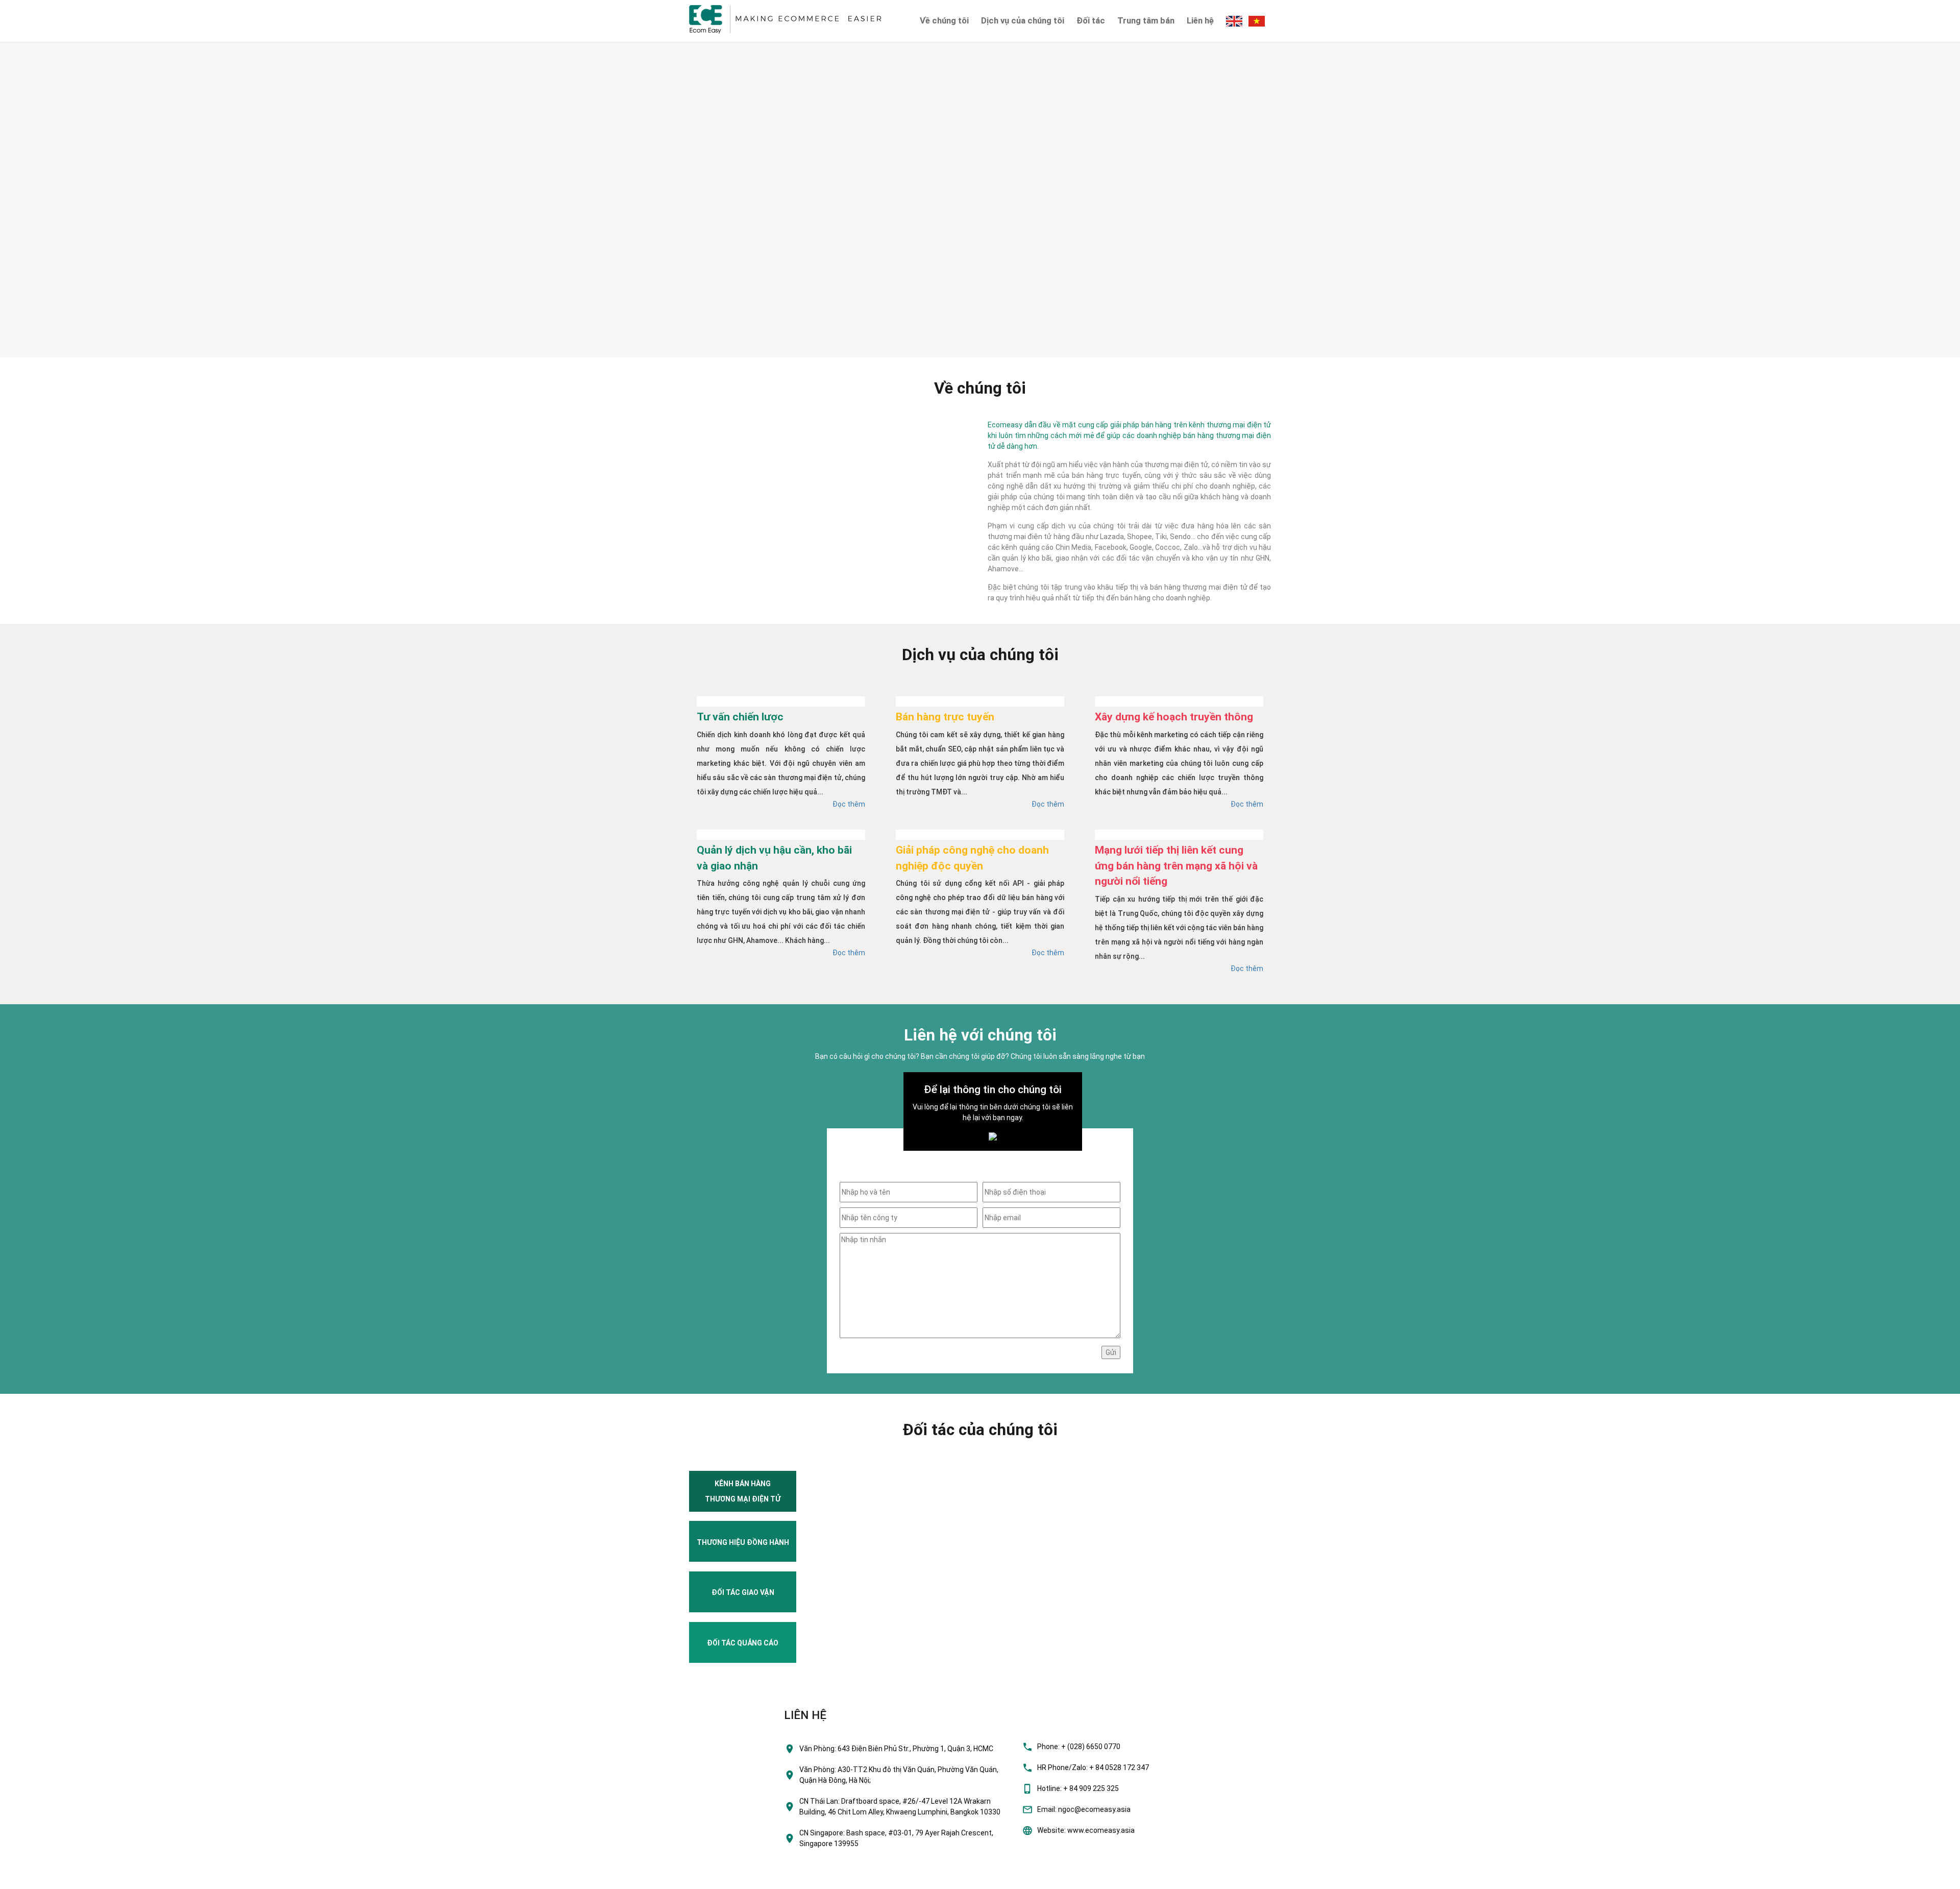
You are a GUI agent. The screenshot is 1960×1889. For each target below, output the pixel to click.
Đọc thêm (849, 804)
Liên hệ (1200, 20)
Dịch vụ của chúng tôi (1023, 20)
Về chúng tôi (944, 20)
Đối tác (1091, 20)
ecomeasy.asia (30, 1878)
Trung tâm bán (1146, 20)
